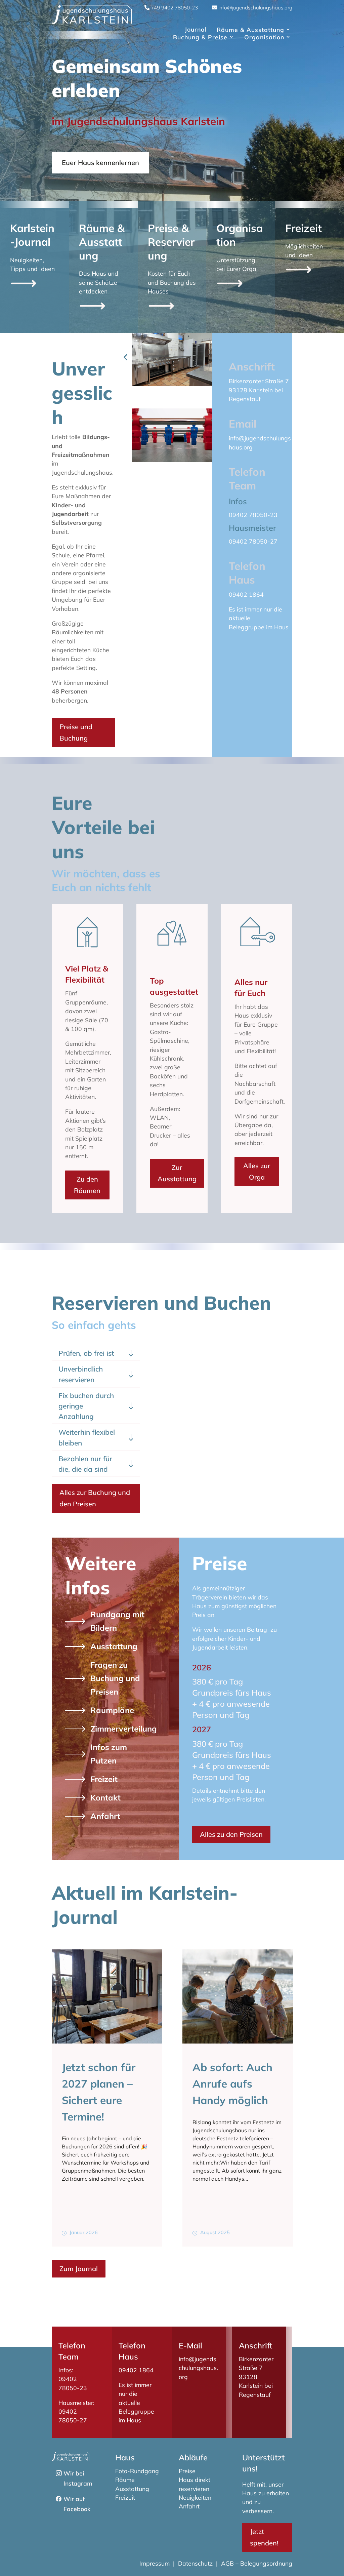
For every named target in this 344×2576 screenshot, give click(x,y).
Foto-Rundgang (137, 2471)
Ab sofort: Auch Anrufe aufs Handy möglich (102, 2084)
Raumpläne (112, 1710)
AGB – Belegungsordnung (257, 2563)
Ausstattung (114, 1646)
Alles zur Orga (257, 1171)
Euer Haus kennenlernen (100, 163)
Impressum (155, 2563)
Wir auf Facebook (77, 2504)
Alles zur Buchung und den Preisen (95, 1498)
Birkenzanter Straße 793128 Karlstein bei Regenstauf (259, 390)
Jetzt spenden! (264, 2537)
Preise (187, 2471)
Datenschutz (195, 2563)
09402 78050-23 (253, 515)
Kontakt (105, 1797)
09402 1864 (246, 594)
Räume (125, 2480)
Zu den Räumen (87, 1185)
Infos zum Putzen (109, 1754)
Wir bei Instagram (78, 2478)
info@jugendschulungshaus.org (198, 2368)
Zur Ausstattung (177, 1173)
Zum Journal (79, 2269)
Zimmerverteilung (124, 1729)
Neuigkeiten (195, 2497)
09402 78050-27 (253, 541)
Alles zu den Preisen (231, 1834)
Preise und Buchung (76, 732)
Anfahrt (105, 1816)
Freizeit (104, 1779)
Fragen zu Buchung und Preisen (115, 1678)
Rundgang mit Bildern (117, 1621)
